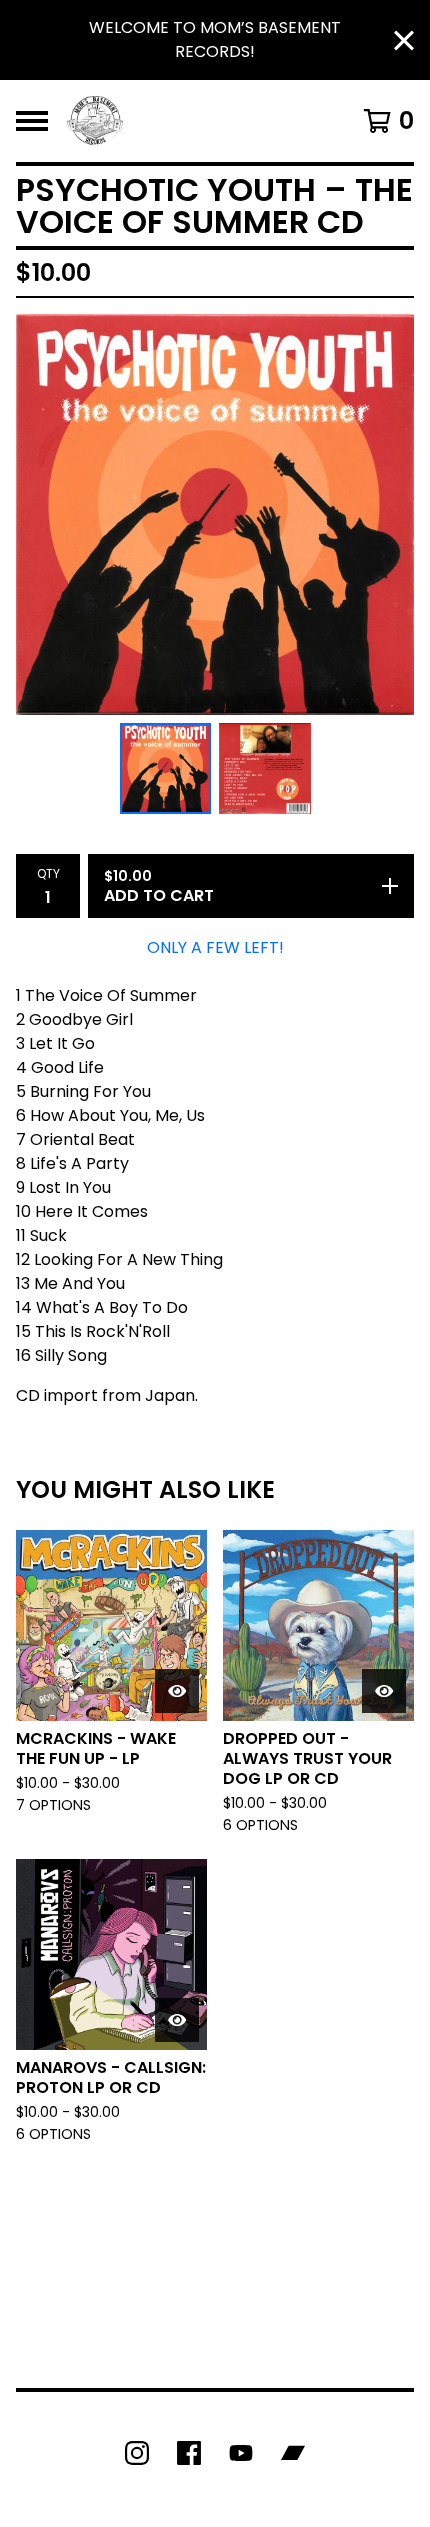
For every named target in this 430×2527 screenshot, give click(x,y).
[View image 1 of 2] (166, 769)
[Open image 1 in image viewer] (215, 514)
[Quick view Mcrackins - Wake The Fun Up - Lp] (177, 1691)
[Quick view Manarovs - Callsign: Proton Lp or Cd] (177, 2020)
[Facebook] (189, 2453)
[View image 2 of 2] (265, 769)
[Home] (95, 121)
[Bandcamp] (293, 2453)
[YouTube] (241, 2453)
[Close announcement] (404, 40)
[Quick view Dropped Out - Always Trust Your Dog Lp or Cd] (384, 1691)
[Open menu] (32, 121)
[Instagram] (137, 2453)
